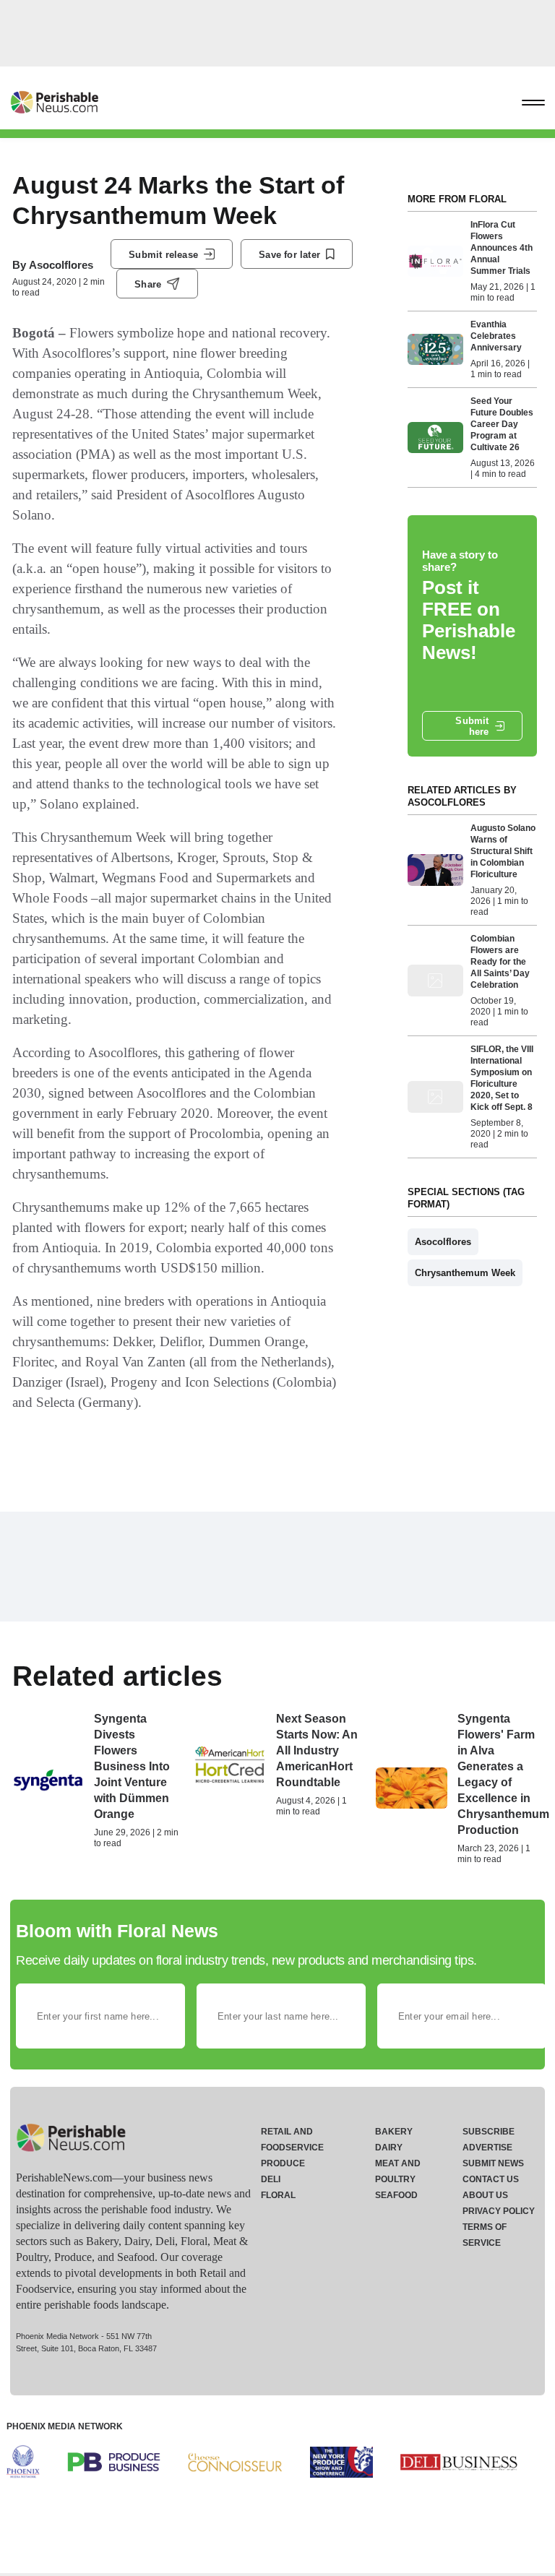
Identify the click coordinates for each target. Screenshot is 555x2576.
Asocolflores (61, 265)
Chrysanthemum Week (465, 1273)
